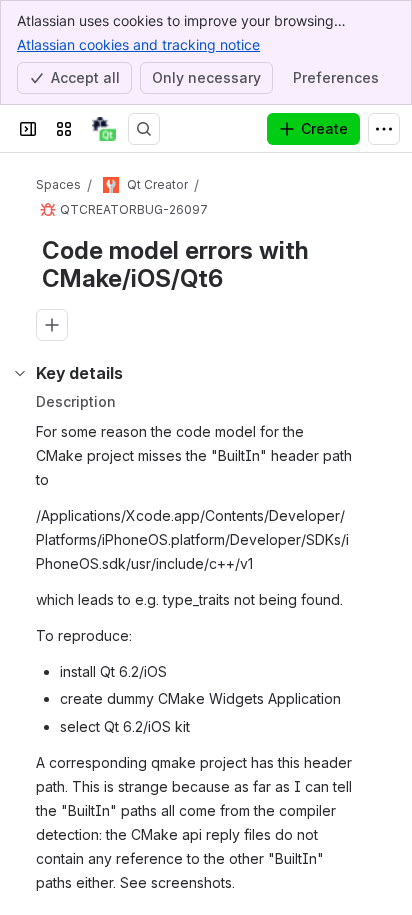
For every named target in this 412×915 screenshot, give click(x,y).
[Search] (144, 129)
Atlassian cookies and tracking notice (138, 44)
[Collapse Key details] (20, 373)
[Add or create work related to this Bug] (52, 325)
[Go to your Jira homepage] (104, 129)
